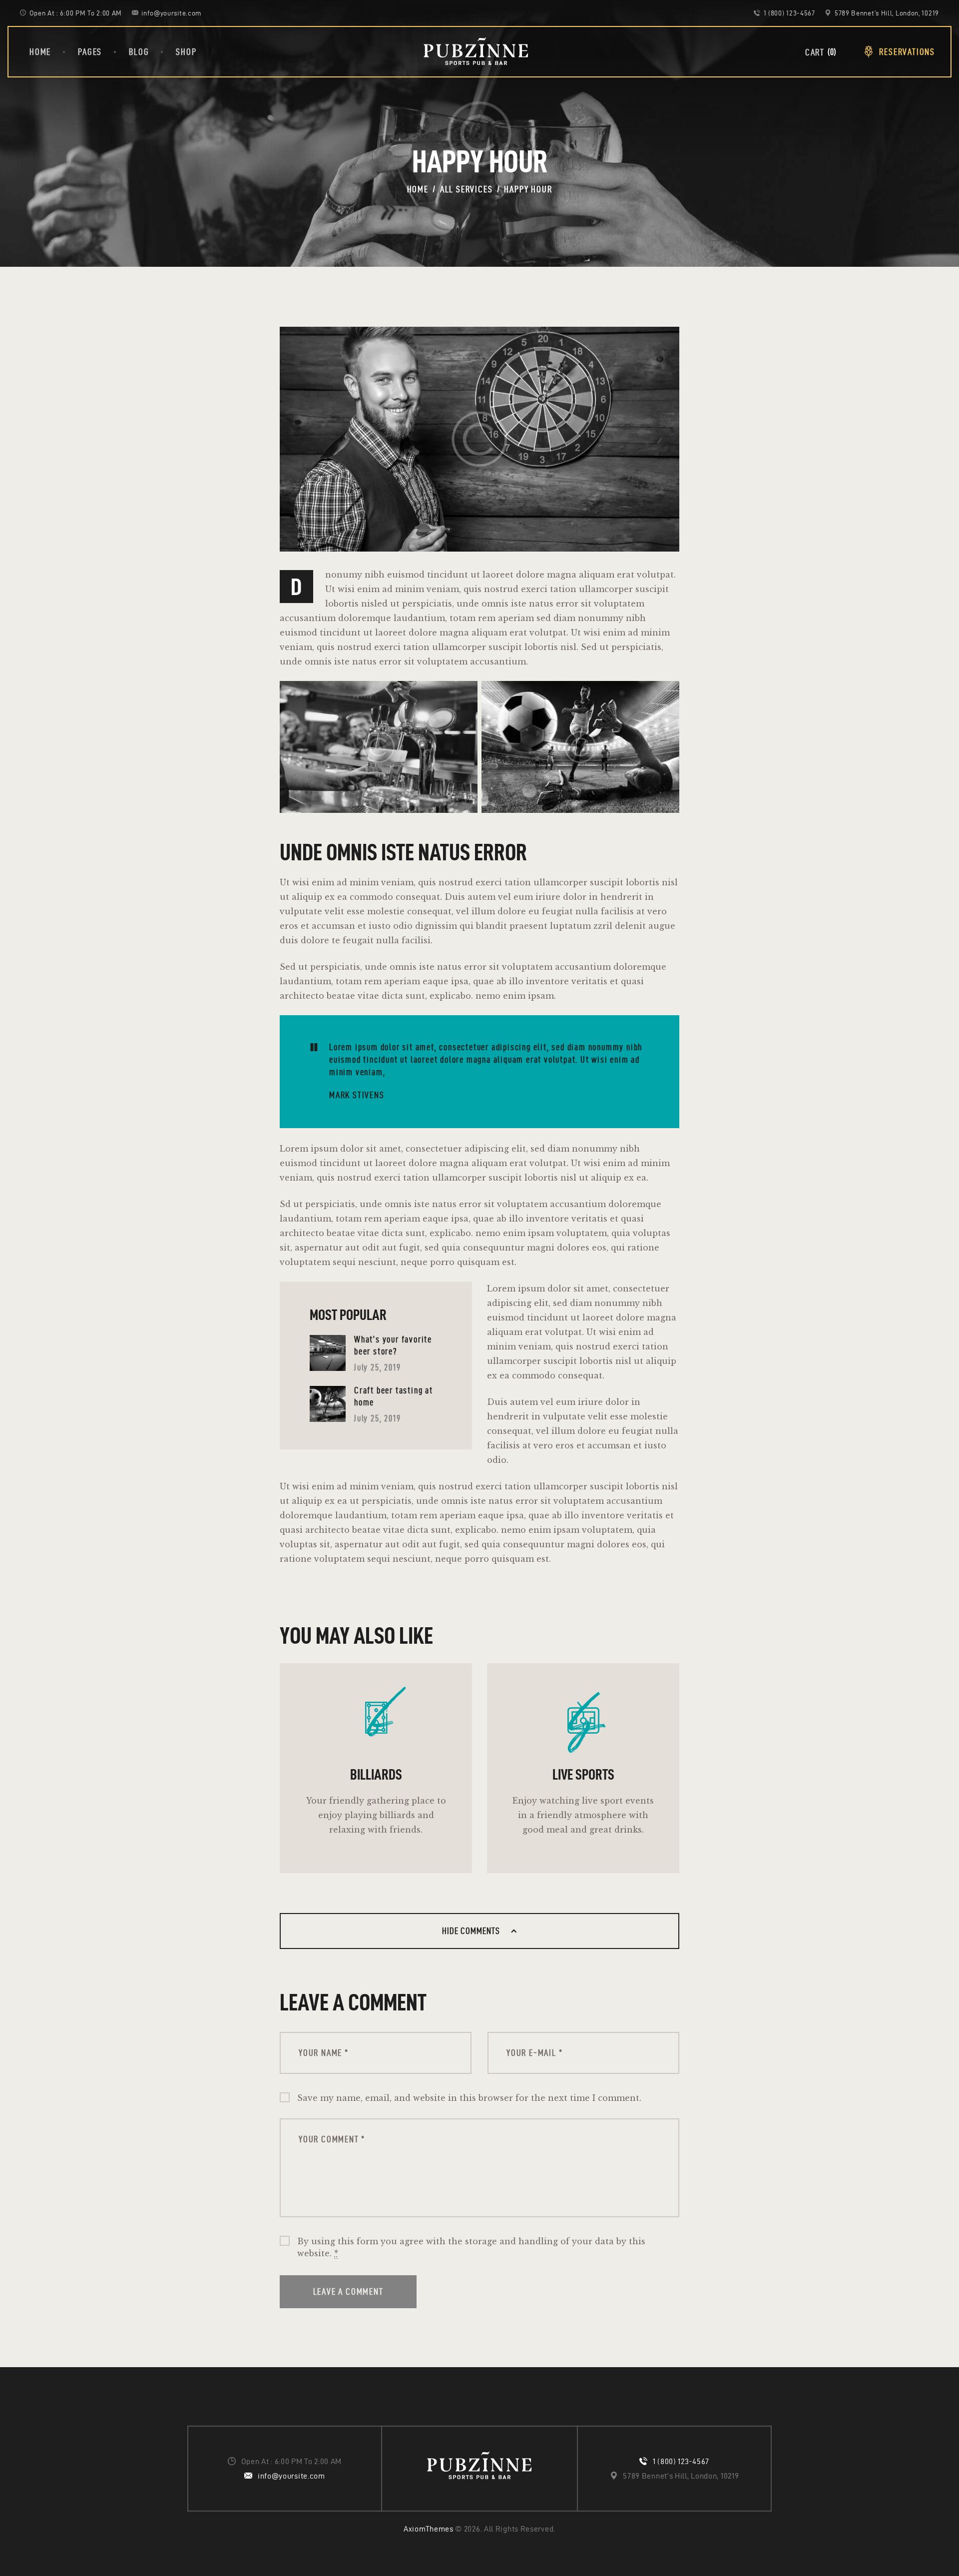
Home (418, 189)
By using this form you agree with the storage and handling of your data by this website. (471, 2247)
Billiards (376, 1774)
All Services (467, 189)
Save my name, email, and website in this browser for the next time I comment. (469, 2098)
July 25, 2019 (377, 1367)
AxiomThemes (429, 2529)
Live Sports (583, 1774)
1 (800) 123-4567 (681, 2461)
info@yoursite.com (291, 2476)
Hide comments (472, 1931)
